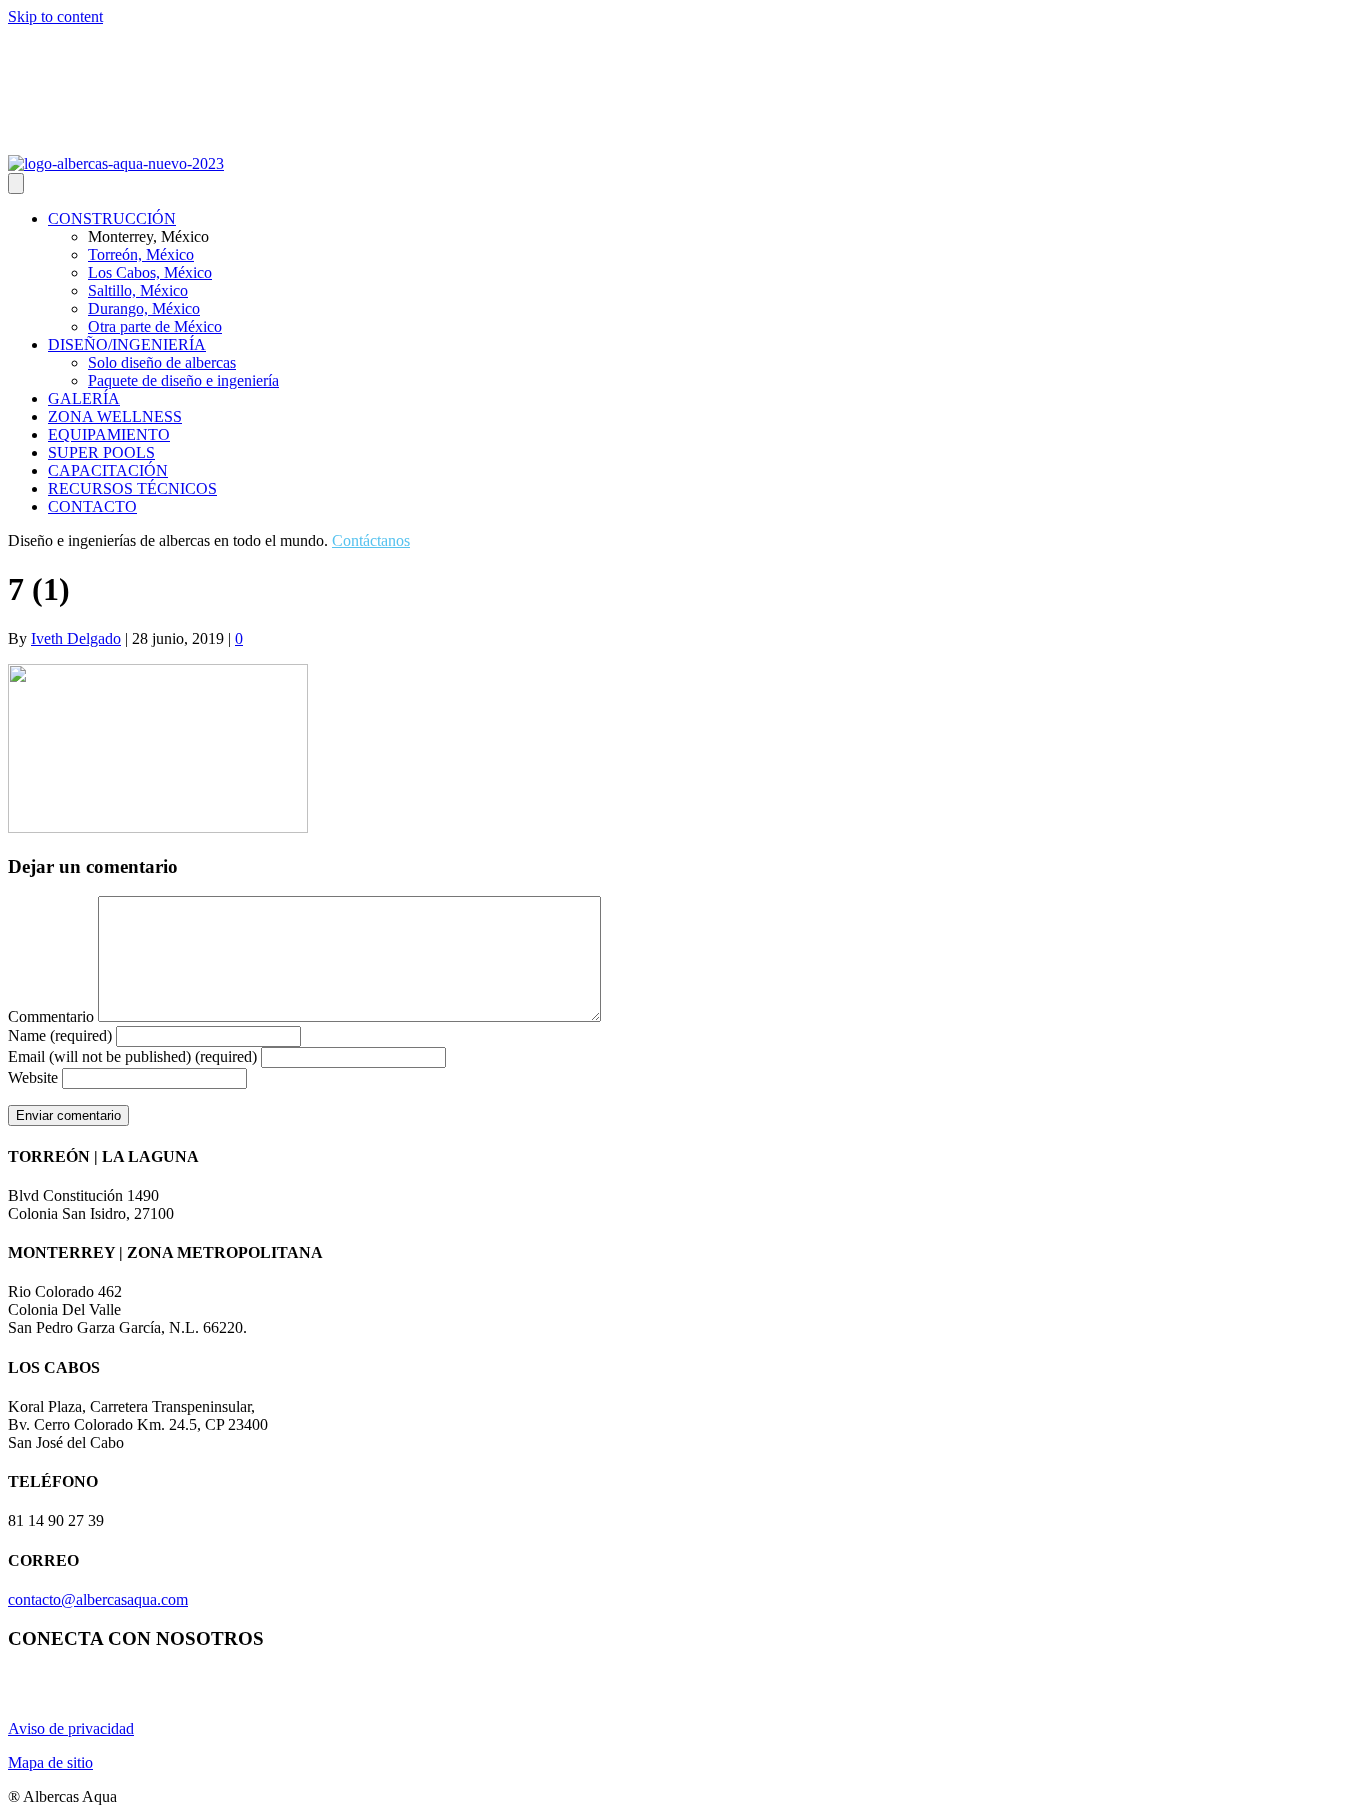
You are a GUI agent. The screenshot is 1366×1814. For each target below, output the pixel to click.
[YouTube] (42, 141)
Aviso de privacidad (71, 1728)
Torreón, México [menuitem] (141, 254)
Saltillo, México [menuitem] (138, 290)
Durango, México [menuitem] (144, 308)
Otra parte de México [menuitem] (155, 326)
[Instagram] (18, 141)
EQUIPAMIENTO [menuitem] (109, 434)
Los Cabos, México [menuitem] (150, 272)
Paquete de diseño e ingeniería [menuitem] (183, 380)
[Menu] (16, 183)
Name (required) (60, 1035)
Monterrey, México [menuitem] (148, 236)
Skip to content (55, 16)
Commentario (51, 1016)
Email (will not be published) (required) (132, 1056)
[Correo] (90, 141)
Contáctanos (371, 540)
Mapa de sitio (50, 1762)
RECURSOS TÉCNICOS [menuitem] (132, 488)
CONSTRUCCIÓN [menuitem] (112, 218)
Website (33, 1077)
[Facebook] (66, 141)
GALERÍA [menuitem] (84, 398)
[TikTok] (114, 141)
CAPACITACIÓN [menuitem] (108, 470)
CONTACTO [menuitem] (92, 506)
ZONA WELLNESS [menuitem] (115, 416)
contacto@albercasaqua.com (98, 1599)
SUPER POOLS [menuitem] (101, 452)
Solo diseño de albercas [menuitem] (162, 362)
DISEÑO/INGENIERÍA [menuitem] (127, 344)
